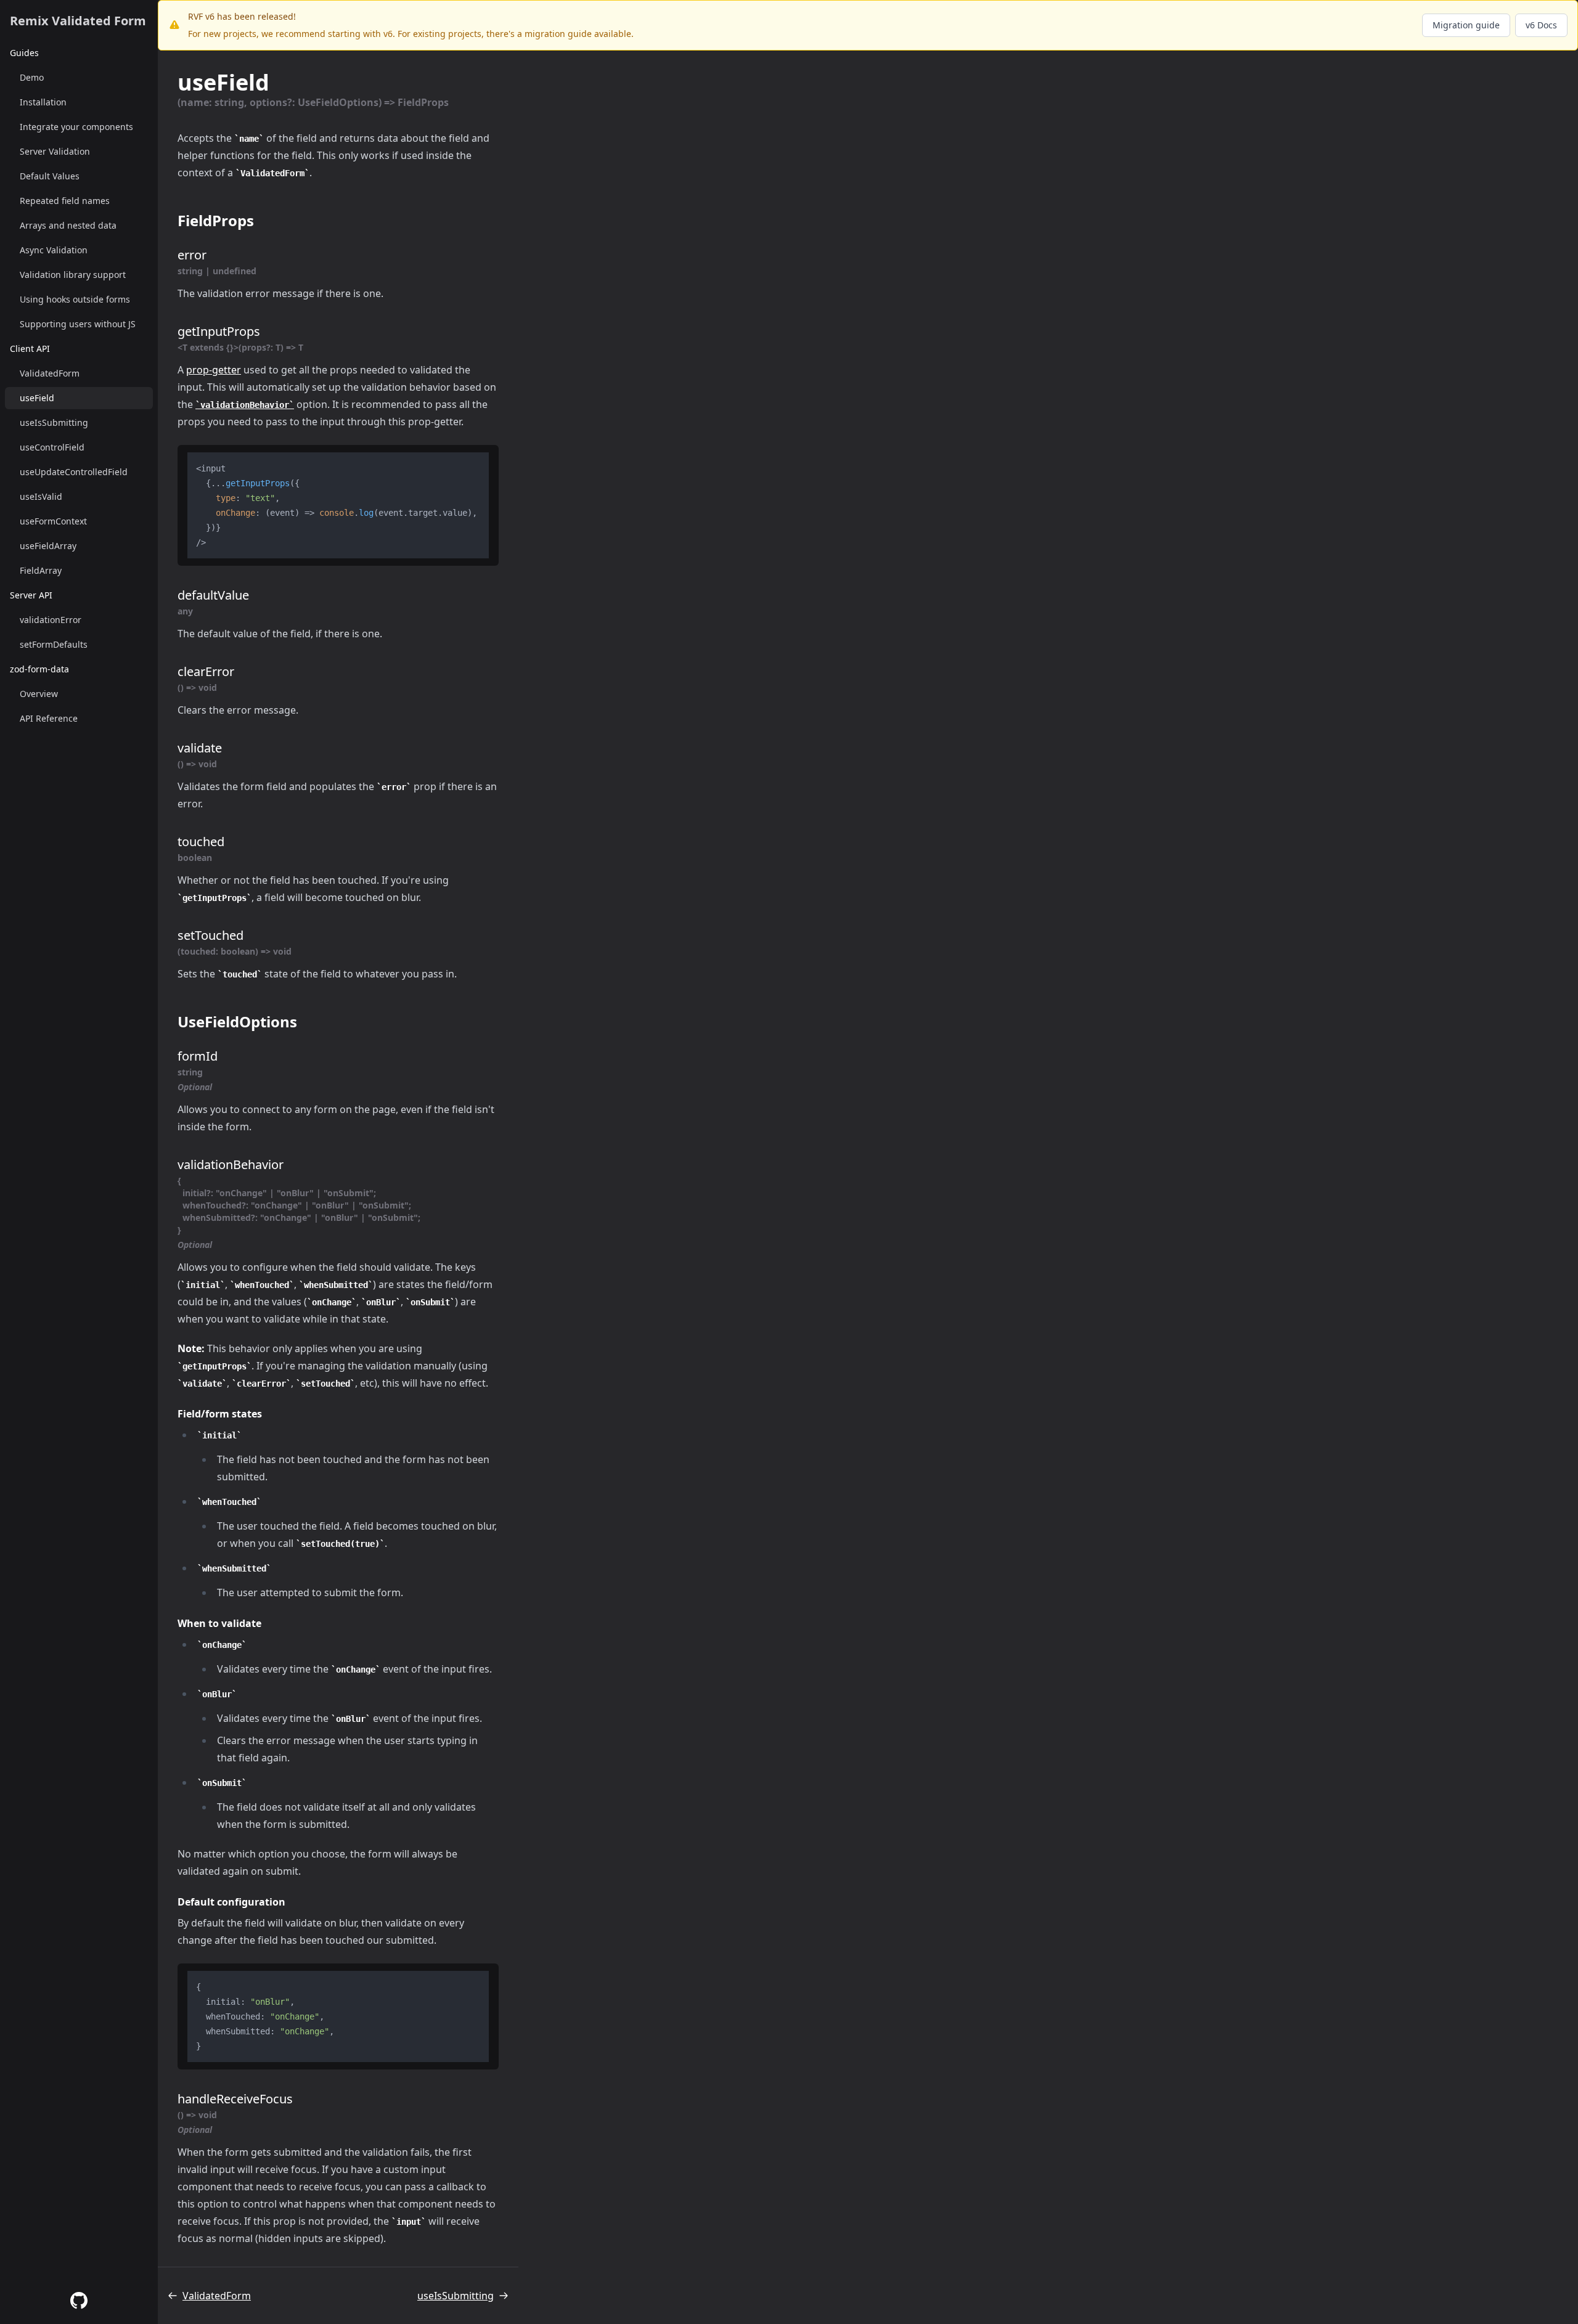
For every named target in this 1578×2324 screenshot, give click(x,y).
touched (201, 842)
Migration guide (1466, 25)
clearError (206, 671)
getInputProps (219, 331)
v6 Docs (1541, 25)
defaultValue (213, 595)
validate (200, 748)
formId (198, 1056)
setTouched (211, 935)
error (192, 255)
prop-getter (214, 370)
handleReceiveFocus (235, 2099)
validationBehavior (231, 1164)
